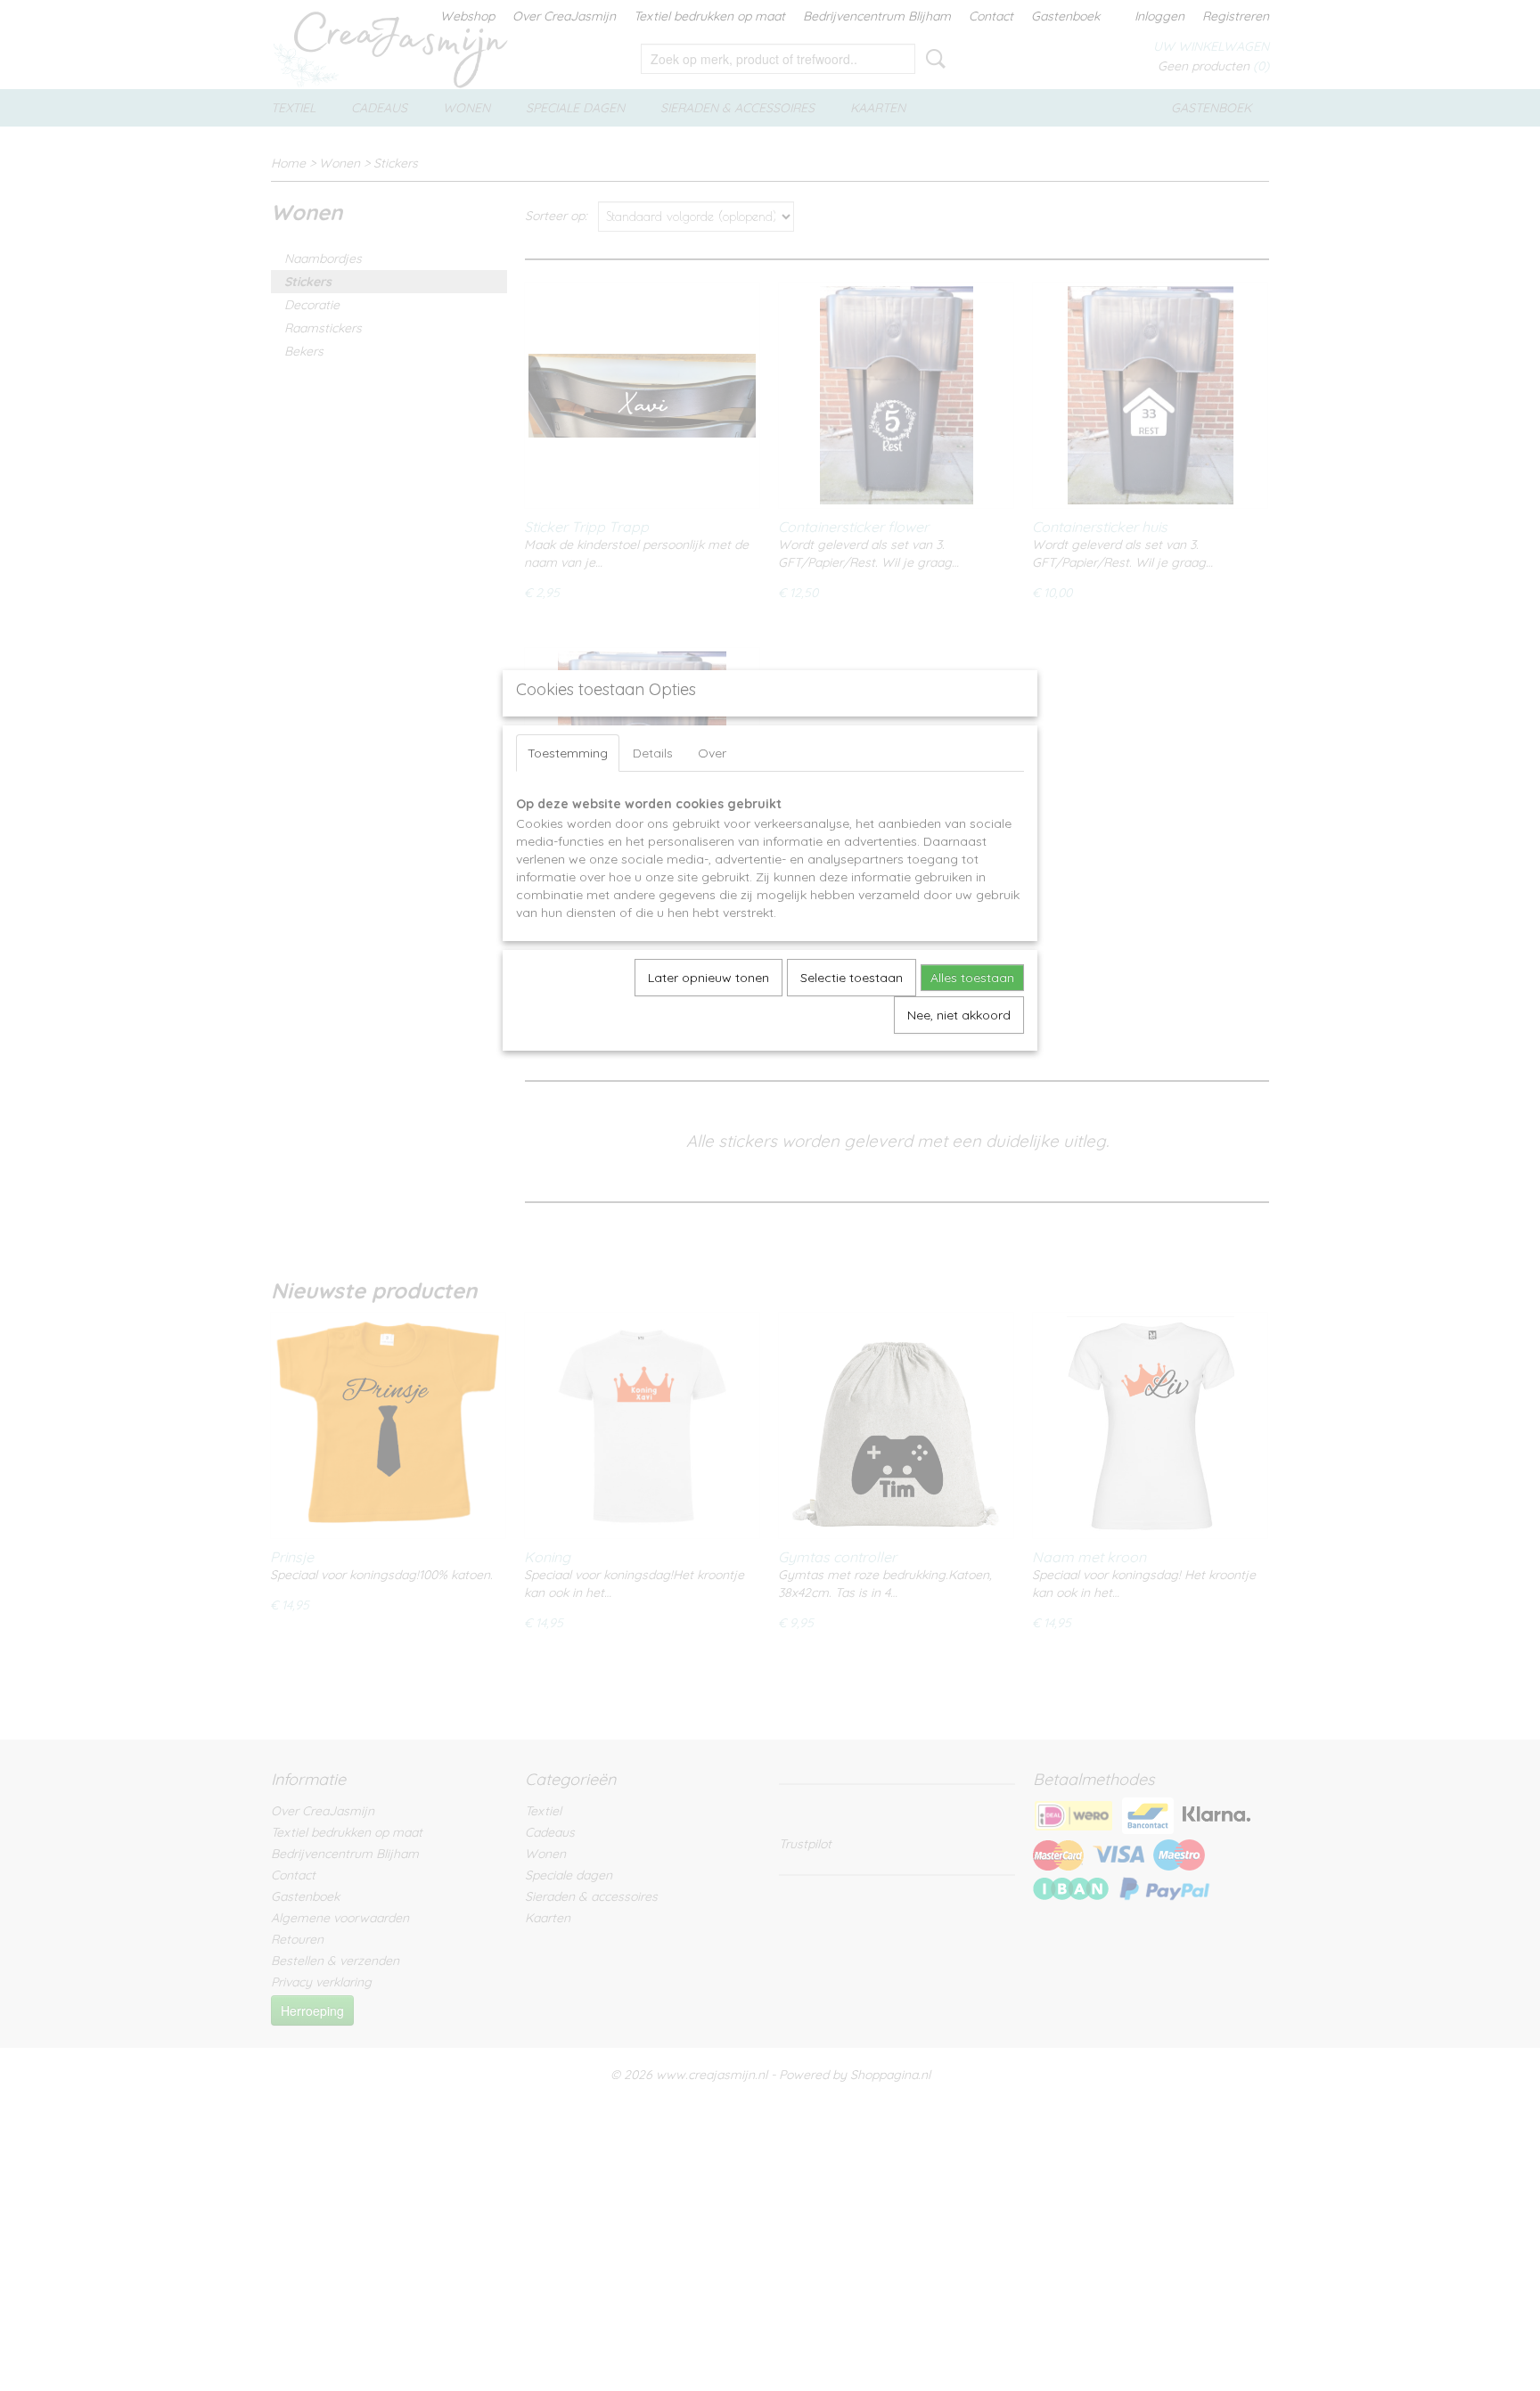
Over (712, 753)
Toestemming (568, 753)
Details (653, 753)
